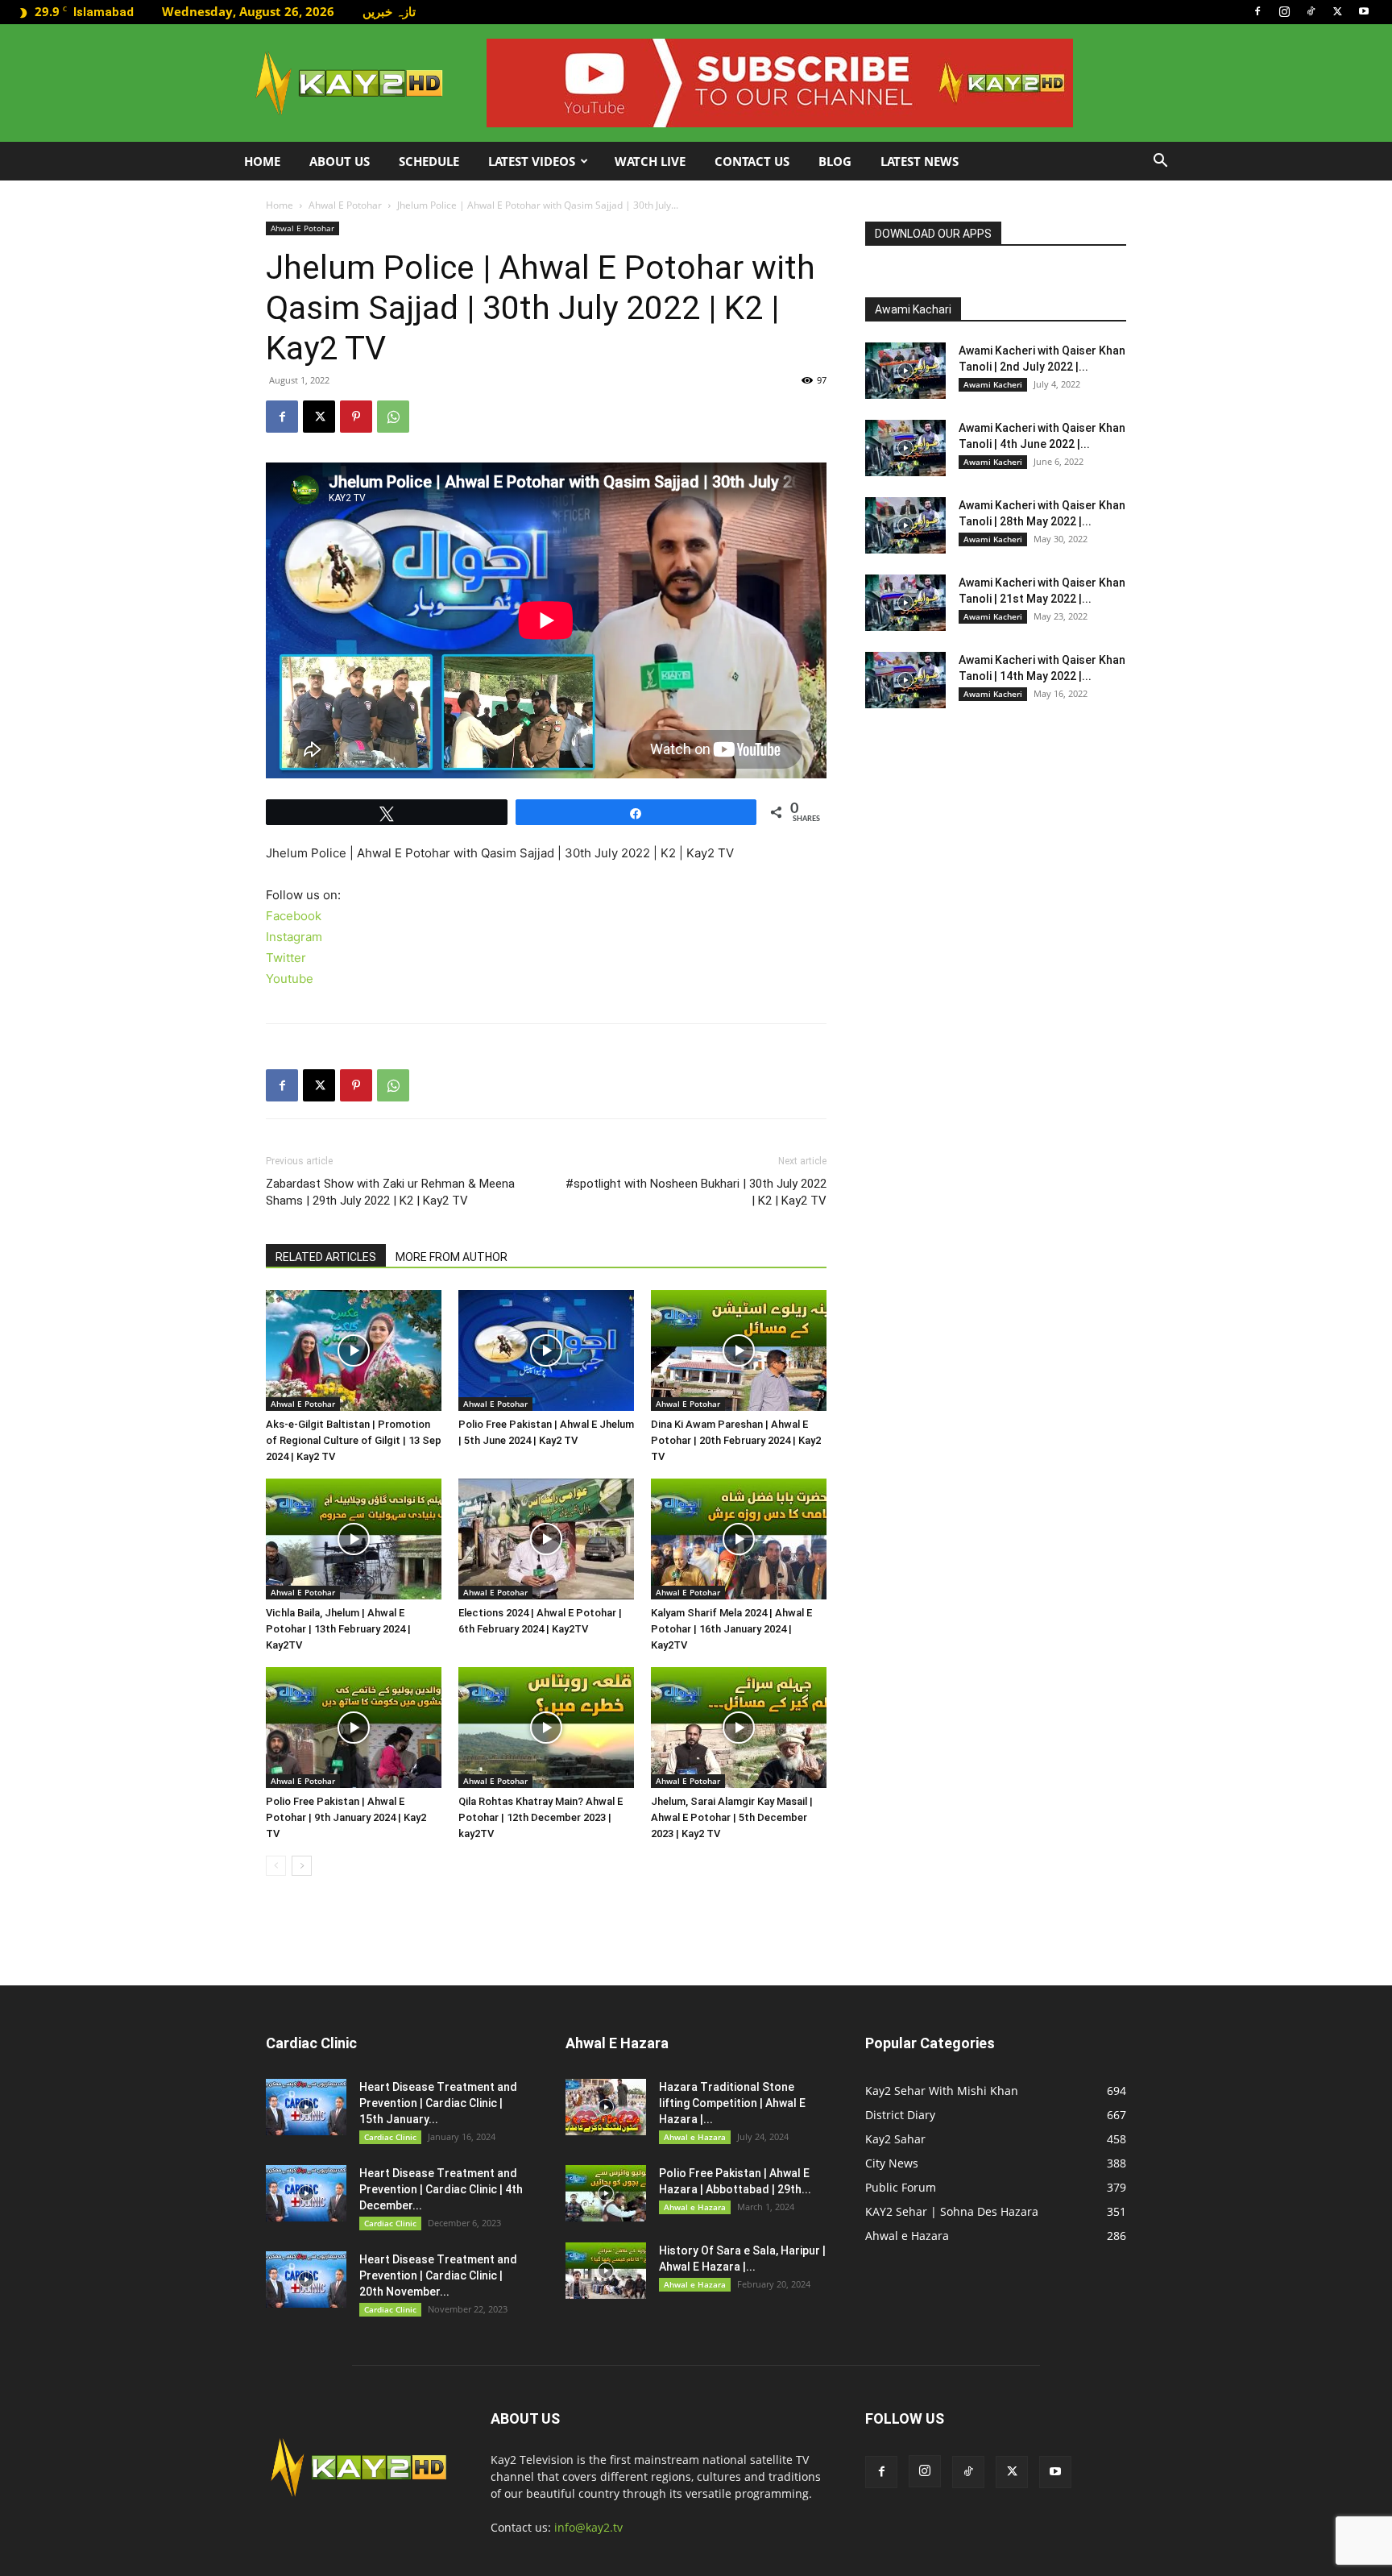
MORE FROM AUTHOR (452, 1257)
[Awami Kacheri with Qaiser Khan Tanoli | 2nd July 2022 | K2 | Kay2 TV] (905, 371)
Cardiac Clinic (390, 2137)
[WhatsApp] (393, 417)
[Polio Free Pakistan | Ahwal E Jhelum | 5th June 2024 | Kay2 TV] (546, 1350)
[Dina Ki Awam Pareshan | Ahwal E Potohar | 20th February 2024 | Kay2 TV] (739, 1350)
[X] (1337, 11)
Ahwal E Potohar (345, 205)
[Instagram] (1284, 11)
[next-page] (302, 1866)
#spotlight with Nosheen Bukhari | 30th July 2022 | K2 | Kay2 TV (696, 1192)
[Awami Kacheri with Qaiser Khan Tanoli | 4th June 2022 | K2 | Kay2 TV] (905, 448)
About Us (340, 161)
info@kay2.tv (588, 2527)
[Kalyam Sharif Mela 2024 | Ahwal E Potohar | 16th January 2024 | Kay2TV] (739, 1539)
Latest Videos (532, 161)
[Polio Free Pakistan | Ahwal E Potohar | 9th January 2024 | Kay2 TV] (354, 1728)
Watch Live (650, 161)
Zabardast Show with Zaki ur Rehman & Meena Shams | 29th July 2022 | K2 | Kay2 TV (390, 1192)
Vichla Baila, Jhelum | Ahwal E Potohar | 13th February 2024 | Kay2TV (338, 1629)
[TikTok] (1311, 11)
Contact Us (752, 161)
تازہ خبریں (389, 11)
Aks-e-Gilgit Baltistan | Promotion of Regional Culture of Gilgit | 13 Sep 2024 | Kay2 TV (354, 1440)
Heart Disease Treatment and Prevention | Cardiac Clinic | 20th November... (438, 2275)
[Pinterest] (356, 417)
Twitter (286, 958)
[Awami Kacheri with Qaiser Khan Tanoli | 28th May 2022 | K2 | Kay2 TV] (905, 525)
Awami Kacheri (993, 384)
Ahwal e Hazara (695, 2137)
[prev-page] (276, 1866)
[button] (1160, 162)
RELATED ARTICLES (326, 1257)
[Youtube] (1364, 11)
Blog (835, 161)
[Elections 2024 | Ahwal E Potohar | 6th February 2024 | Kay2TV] (546, 1539)
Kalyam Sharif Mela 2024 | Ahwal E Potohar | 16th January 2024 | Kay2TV (731, 1629)
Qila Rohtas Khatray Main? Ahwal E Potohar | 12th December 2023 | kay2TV (541, 1817)
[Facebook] (1257, 11)
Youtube (290, 979)
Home (262, 161)
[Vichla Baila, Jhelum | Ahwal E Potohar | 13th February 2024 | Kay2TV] (354, 1539)
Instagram (294, 937)
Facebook (294, 916)
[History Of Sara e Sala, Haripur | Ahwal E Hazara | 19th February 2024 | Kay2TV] (606, 2271)
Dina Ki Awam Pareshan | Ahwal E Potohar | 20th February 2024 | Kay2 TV (736, 1440)
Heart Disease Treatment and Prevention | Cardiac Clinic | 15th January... (438, 2103)
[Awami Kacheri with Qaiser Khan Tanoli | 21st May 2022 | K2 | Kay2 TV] (905, 603)
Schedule (429, 161)
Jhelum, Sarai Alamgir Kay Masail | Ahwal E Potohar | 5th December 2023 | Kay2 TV (732, 1817)
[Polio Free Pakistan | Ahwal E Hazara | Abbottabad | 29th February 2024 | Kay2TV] (606, 2193)
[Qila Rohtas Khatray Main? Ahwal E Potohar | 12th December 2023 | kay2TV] (546, 1728)
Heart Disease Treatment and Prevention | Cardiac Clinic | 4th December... (441, 2189)
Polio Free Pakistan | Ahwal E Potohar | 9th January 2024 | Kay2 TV (346, 1817)
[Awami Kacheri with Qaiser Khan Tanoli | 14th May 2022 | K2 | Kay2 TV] (905, 680)
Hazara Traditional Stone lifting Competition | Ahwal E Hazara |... (732, 2103)
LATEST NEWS (920, 161)
